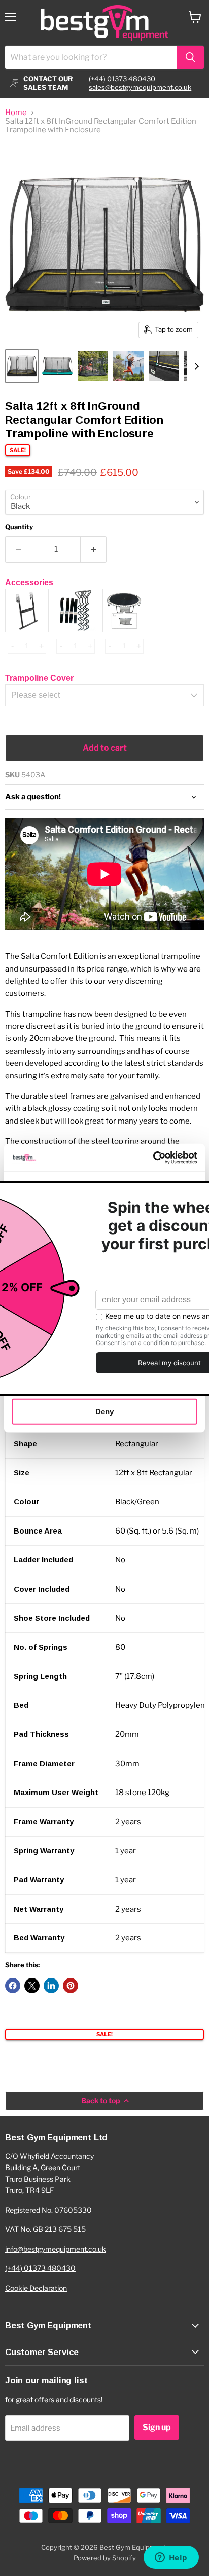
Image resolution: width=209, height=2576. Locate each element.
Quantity (19, 527)
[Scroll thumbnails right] (195, 366)
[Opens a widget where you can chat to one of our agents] (171, 2558)
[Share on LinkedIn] (51, 1986)
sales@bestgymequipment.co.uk (140, 87)
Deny (104, 1412)
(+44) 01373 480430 (122, 79)
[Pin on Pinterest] (71, 1986)
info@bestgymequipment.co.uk (56, 2249)
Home (16, 113)
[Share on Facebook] (13, 1986)
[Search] (190, 57)
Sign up (157, 2427)
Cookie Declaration (36, 2288)
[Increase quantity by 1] (94, 549)
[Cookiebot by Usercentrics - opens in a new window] (153, 1158)
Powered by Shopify (105, 2558)
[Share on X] (32, 1986)
